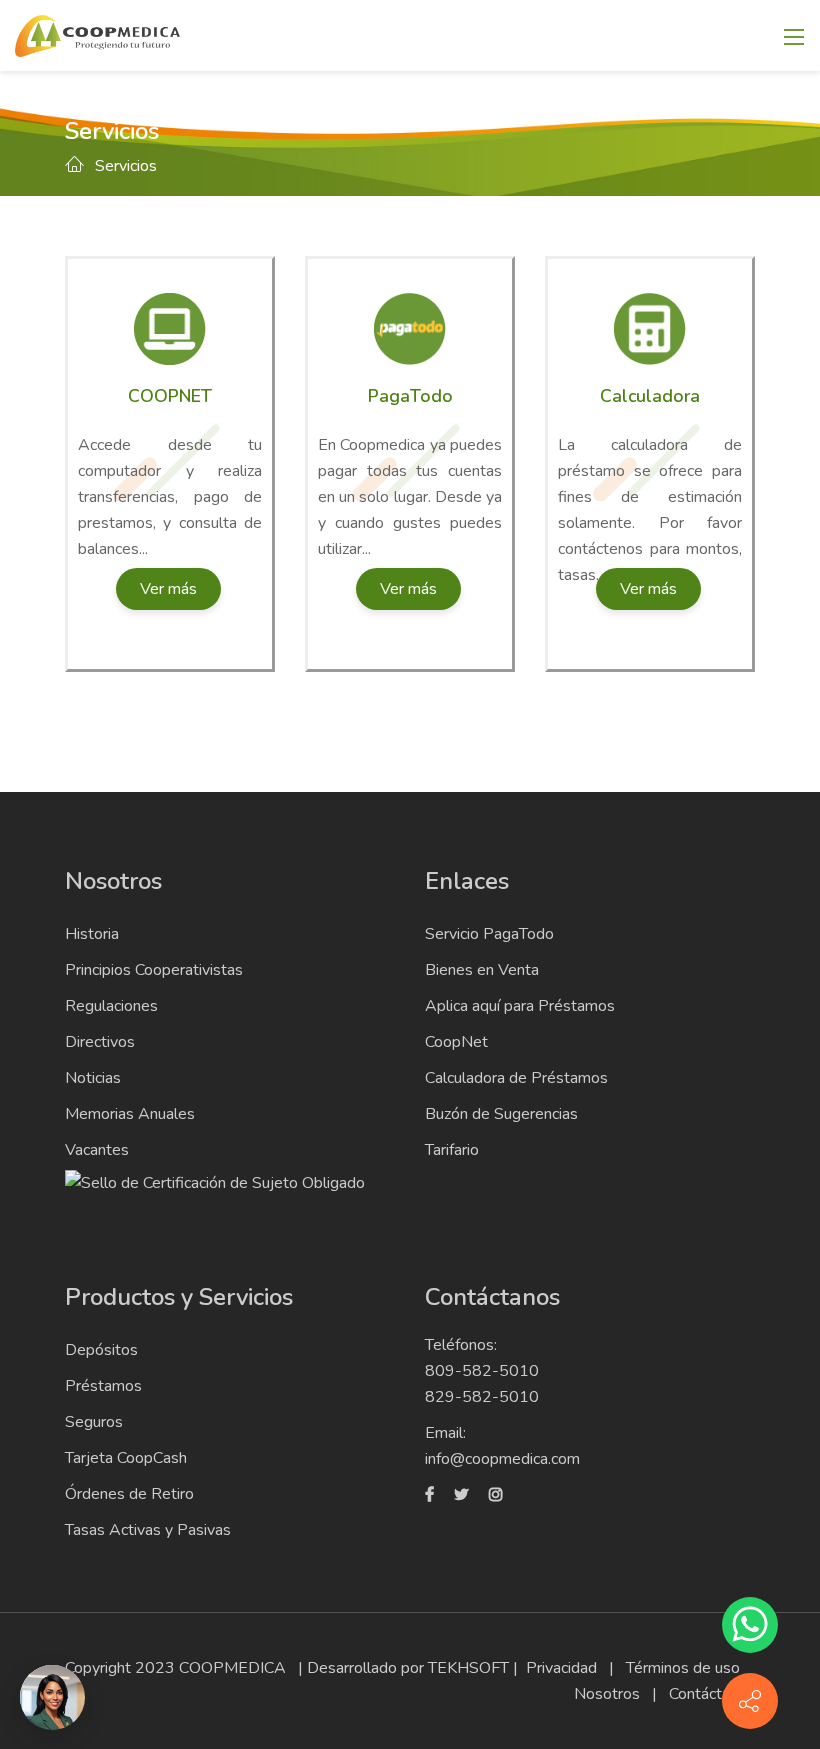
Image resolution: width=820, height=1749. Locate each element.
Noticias (93, 1078)
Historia (92, 934)
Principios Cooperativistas (154, 970)
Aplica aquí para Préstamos (520, 1006)
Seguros (94, 1422)
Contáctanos (712, 1694)
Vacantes (97, 1150)
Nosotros (607, 1694)
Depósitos (101, 1350)
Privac (547, 1668)
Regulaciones (111, 1006)
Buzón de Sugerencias (501, 1114)
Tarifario (452, 1150)
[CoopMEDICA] (97, 34)
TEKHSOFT (468, 1668)
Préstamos (103, 1386)
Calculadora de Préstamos (516, 1078)
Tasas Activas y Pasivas (148, 1530)
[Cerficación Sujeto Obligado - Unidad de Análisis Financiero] (215, 1181)
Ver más (168, 589)
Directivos (100, 1042)
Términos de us (678, 1668)
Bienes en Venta (482, 970)
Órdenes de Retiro (129, 1494)
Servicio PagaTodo (489, 934)
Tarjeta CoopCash (126, 1458)
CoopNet (456, 1042)
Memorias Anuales (130, 1114)
